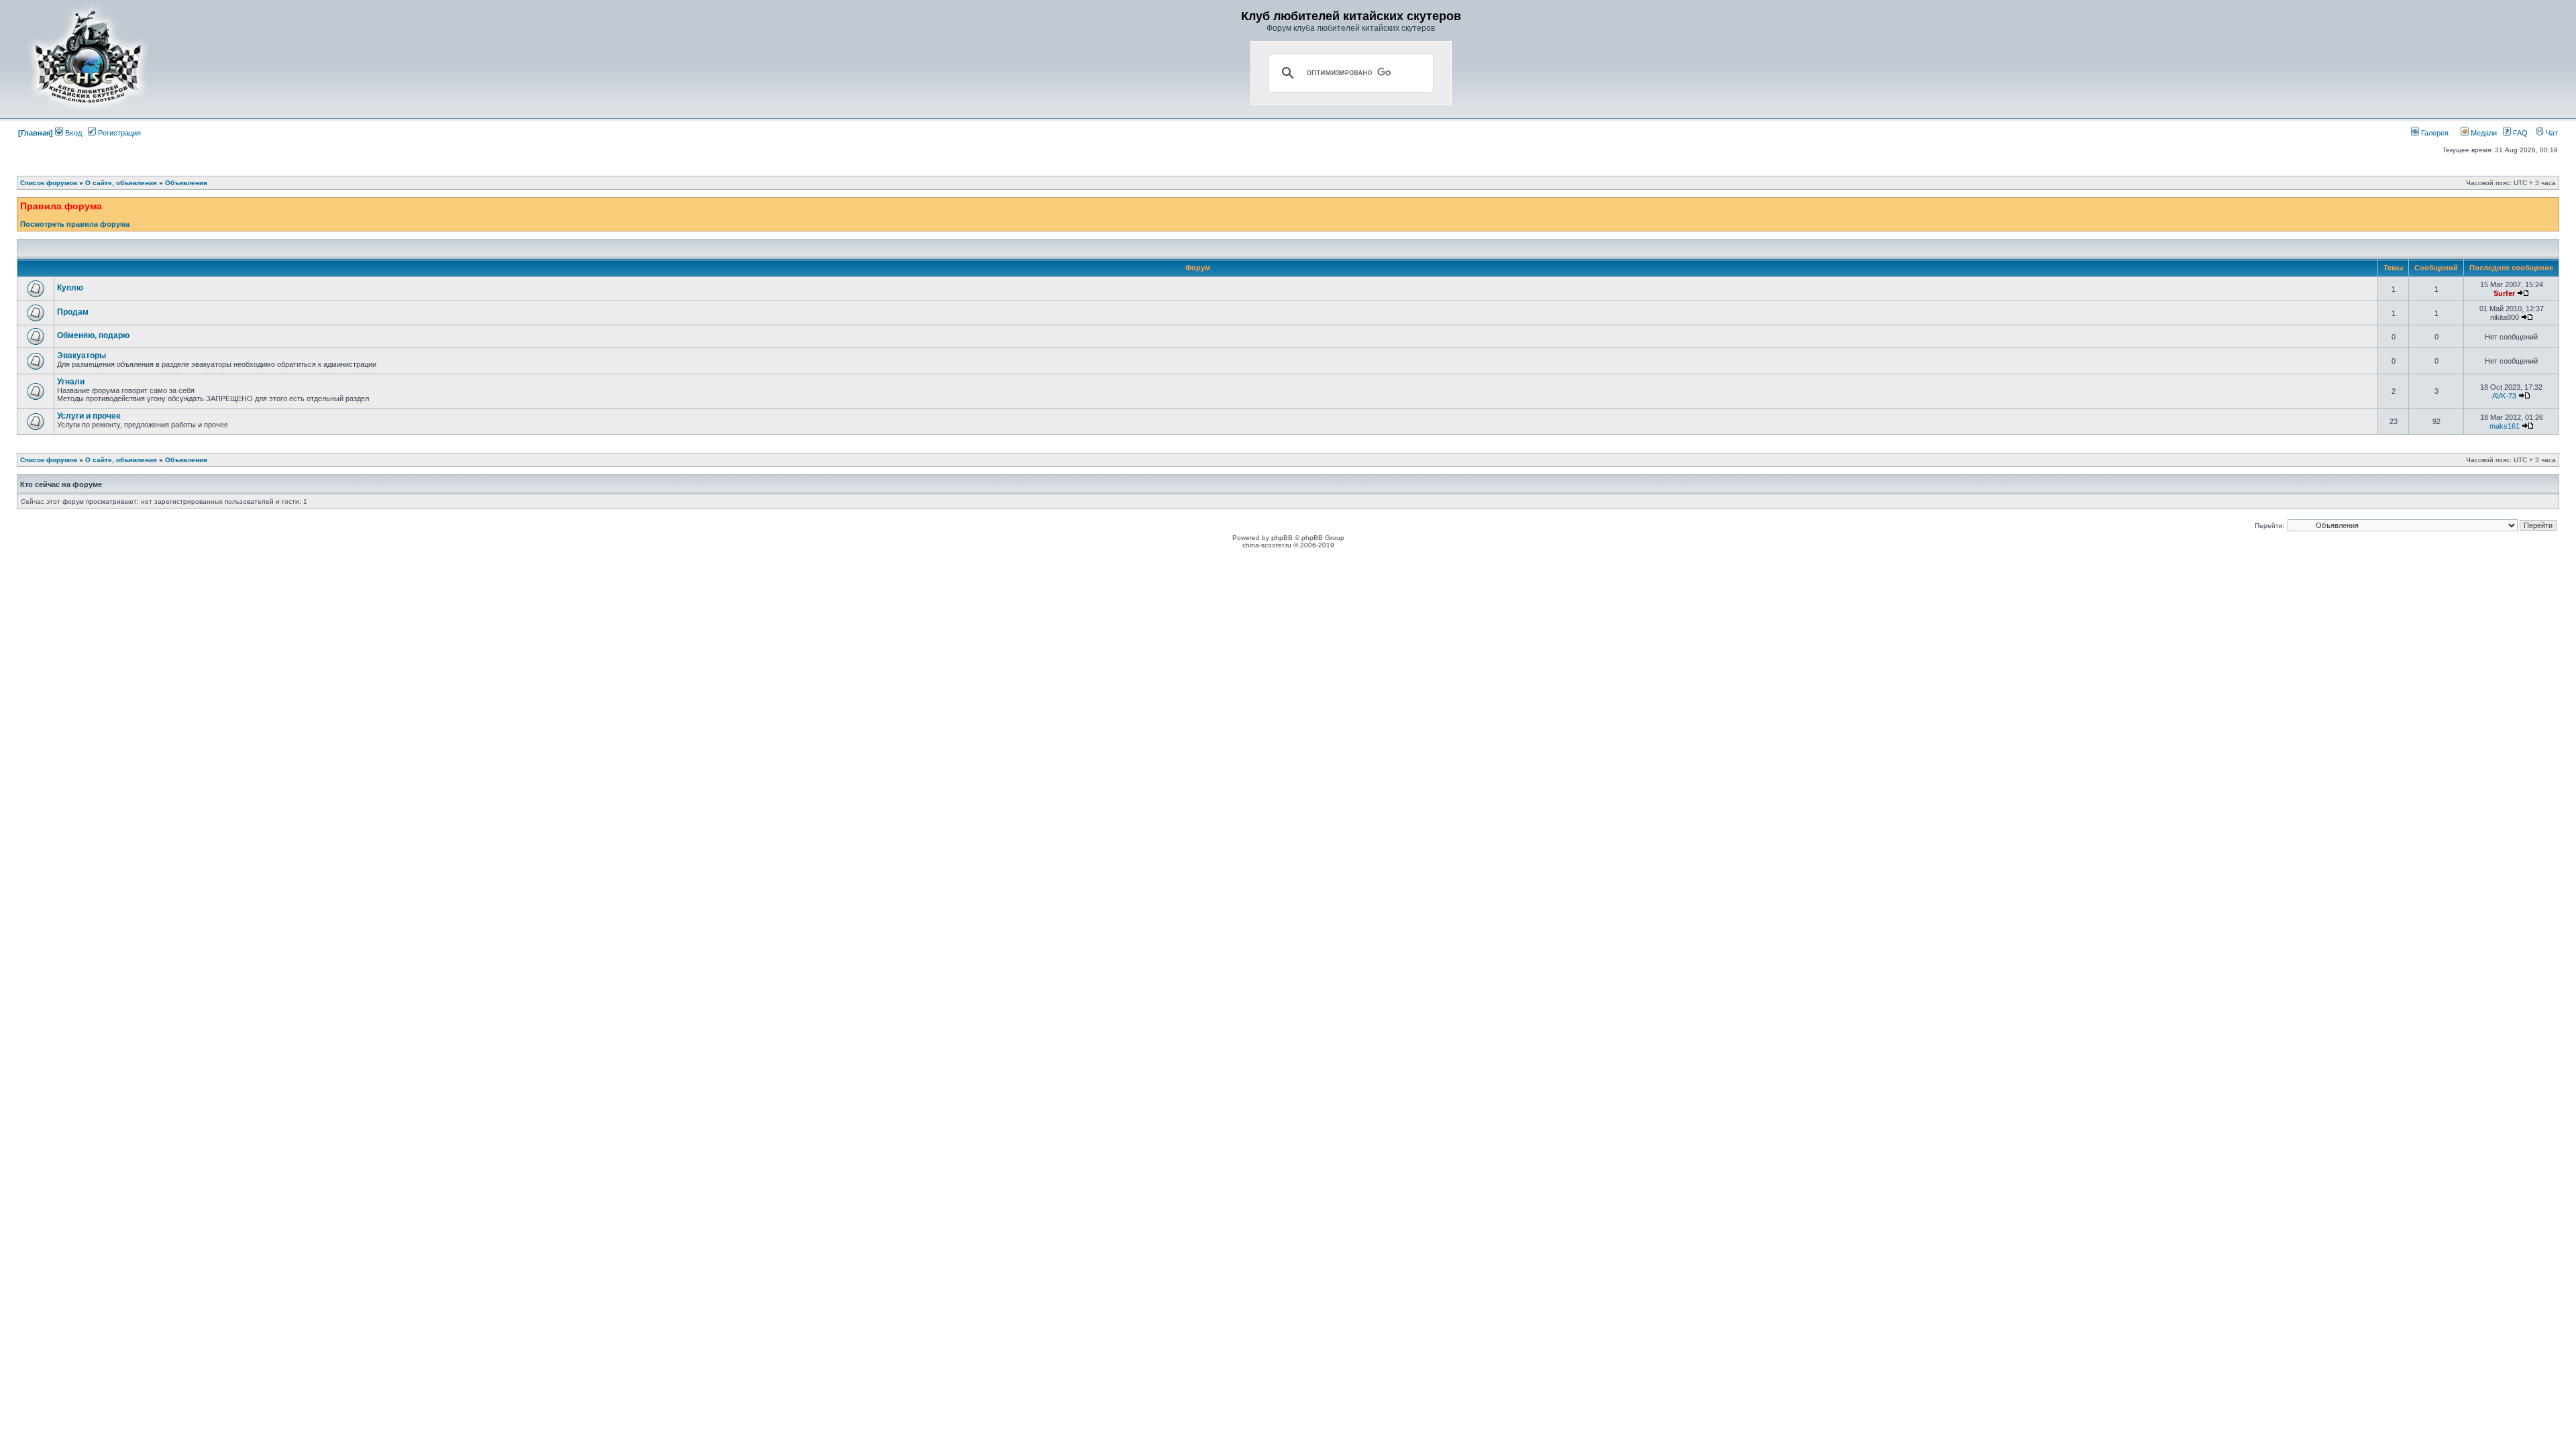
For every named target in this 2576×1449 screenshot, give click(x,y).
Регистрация (118, 133)
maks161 (2505, 426)
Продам (73, 312)
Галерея (2434, 133)
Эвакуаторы (82, 356)
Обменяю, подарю (93, 335)
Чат (2551, 133)
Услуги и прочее (89, 416)
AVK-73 (2504, 396)
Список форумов (49, 183)
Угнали (71, 382)
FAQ (2519, 133)
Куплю (70, 288)
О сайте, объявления (121, 183)
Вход (72, 133)
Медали (2483, 133)
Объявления (186, 183)
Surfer (2504, 293)
